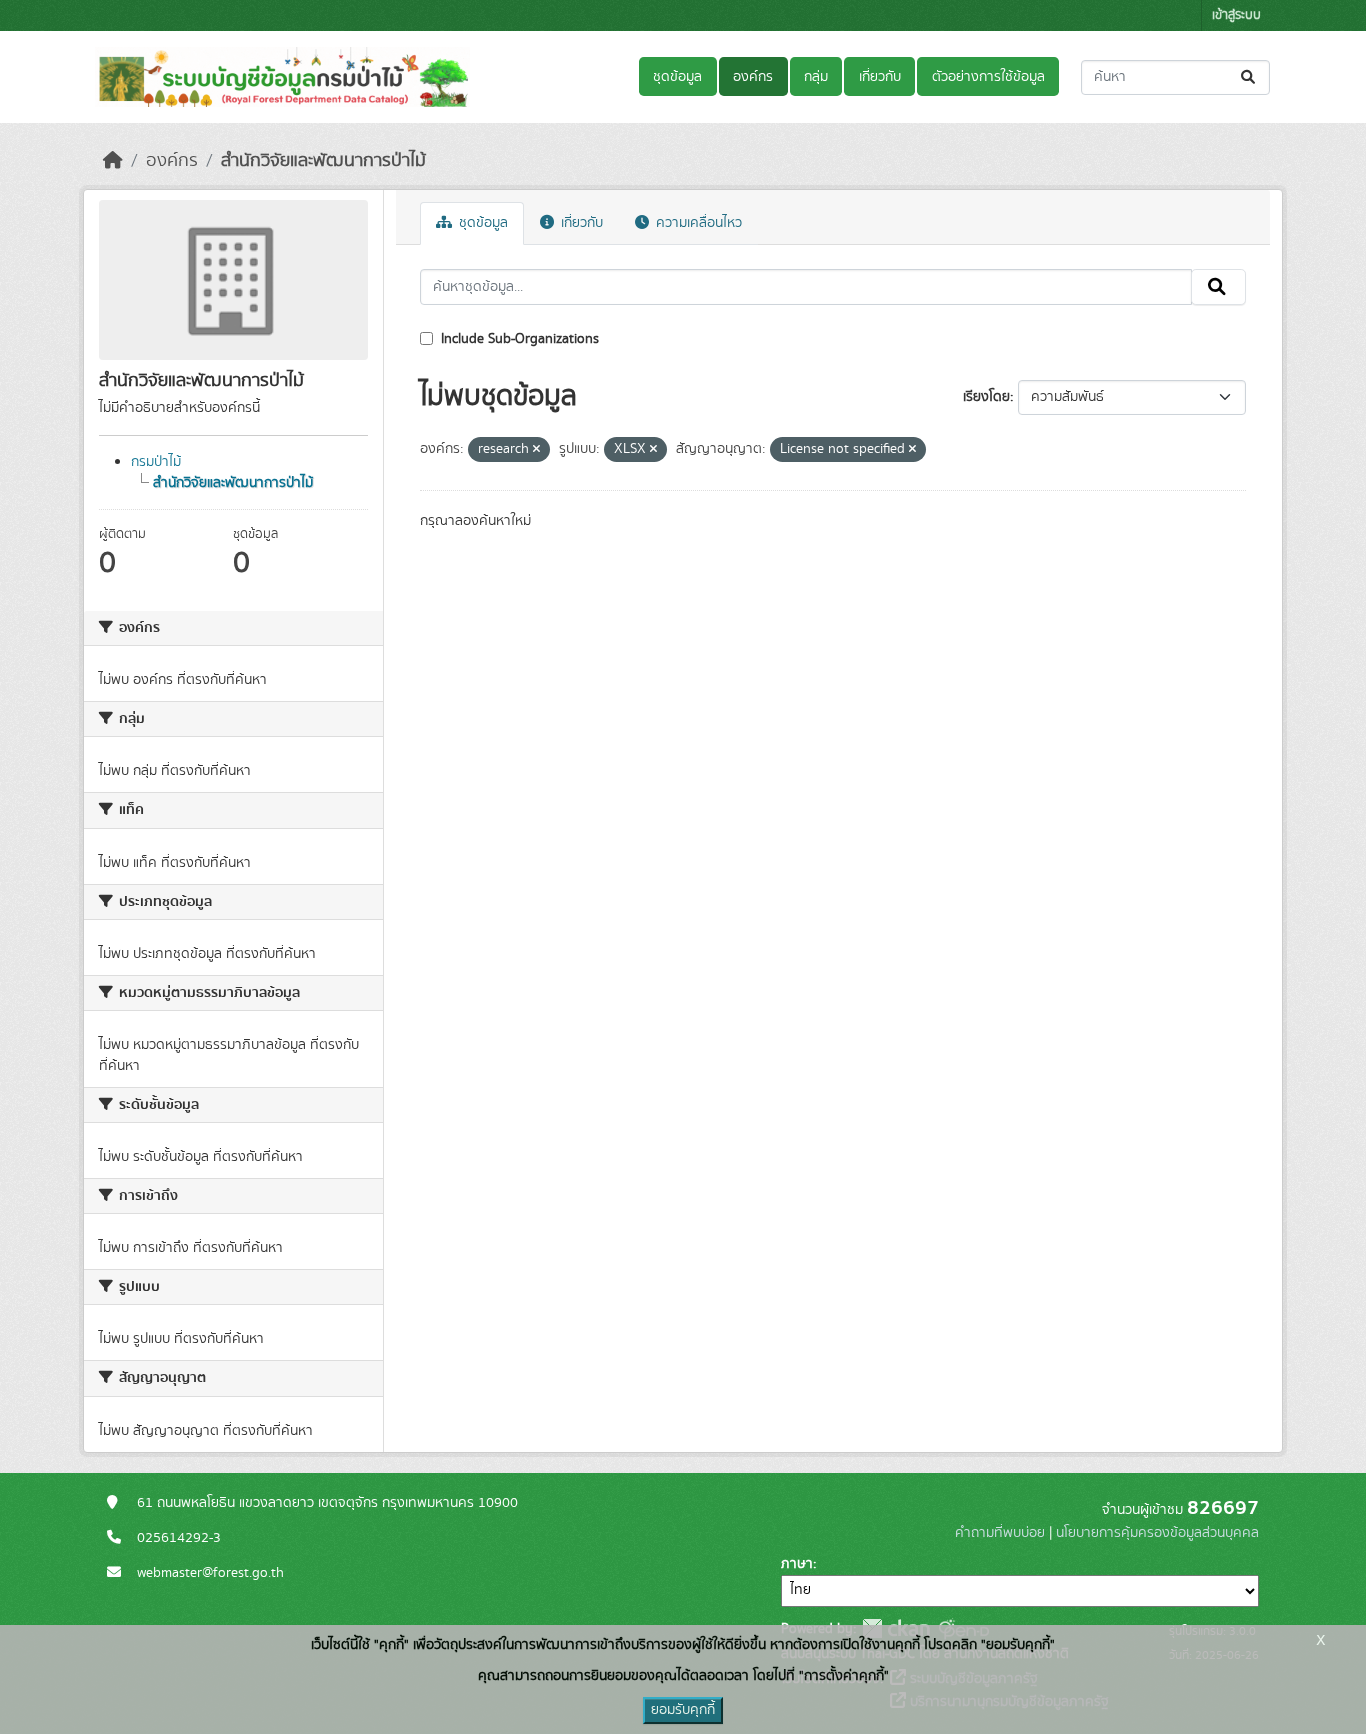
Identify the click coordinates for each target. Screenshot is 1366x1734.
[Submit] (1249, 77)
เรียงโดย (986, 397)
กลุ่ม (816, 77)
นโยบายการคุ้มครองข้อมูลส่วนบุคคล (1157, 1533)
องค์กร (753, 77)
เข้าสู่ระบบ (1236, 15)
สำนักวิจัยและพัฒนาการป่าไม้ (323, 161)
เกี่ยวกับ (880, 77)
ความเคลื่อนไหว (697, 223)
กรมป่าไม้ (156, 462)
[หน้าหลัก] (113, 161)
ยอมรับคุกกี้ (683, 1710)
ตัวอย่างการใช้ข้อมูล (988, 77)
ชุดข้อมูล (677, 77)
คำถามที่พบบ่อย (1000, 1533)
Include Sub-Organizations (518, 339)
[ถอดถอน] (536, 450)
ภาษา (797, 1564)
